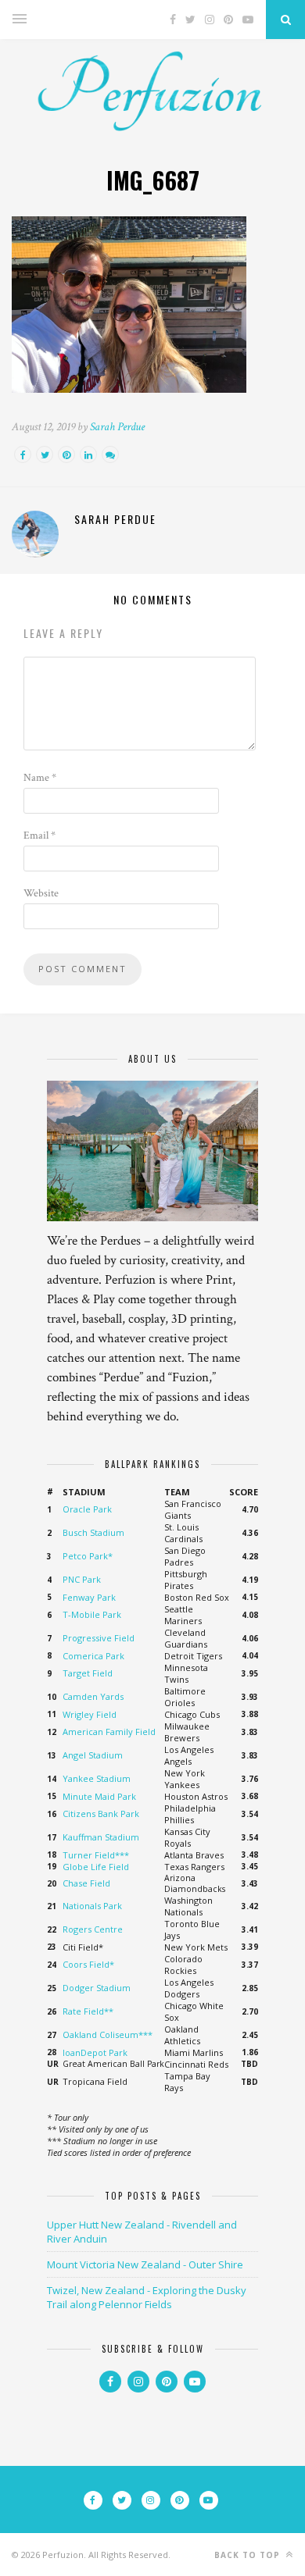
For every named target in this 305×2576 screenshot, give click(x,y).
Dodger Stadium (97, 1988)
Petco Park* (88, 1556)
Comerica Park (93, 1656)
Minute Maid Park (99, 1796)
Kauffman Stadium (101, 1837)
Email (39, 836)
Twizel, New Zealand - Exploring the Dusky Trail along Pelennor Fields (147, 2297)
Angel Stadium (93, 1755)
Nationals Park (92, 1906)
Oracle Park (87, 1509)
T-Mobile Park (92, 1614)
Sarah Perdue (117, 427)
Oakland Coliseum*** (108, 2034)
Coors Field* (88, 1964)
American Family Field (109, 1732)
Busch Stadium (93, 1532)
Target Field (88, 1673)
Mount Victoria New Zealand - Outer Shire (145, 2264)
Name (40, 778)
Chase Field (86, 1883)
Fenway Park (89, 1597)
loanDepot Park (95, 2052)
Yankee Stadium (97, 1778)
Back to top (249, 2555)
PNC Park (82, 1579)
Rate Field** (88, 2011)
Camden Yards (93, 1696)
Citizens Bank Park (101, 1814)
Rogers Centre (93, 1929)
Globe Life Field (96, 1867)
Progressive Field (99, 1638)
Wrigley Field (90, 1714)
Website (41, 893)
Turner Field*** (96, 1855)
